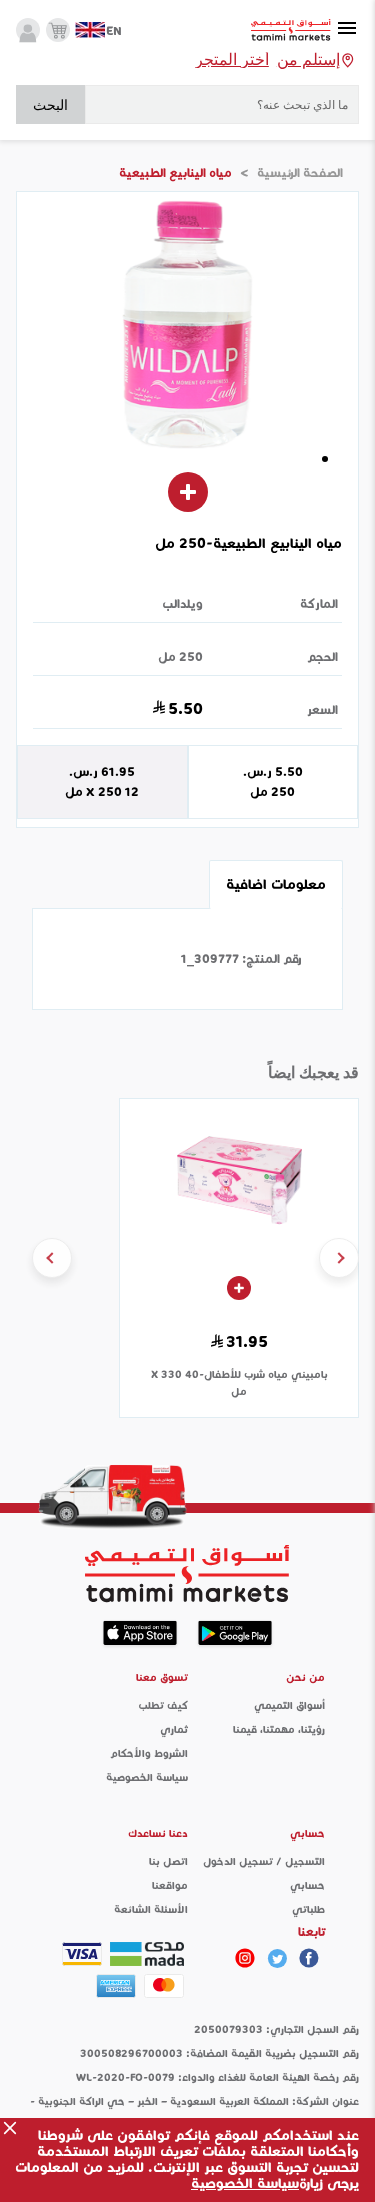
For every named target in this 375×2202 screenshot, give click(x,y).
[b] (277, 1958)
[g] (309, 1958)
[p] (245, 1958)
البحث (50, 105)
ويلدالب (183, 603)
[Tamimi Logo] (291, 30)
